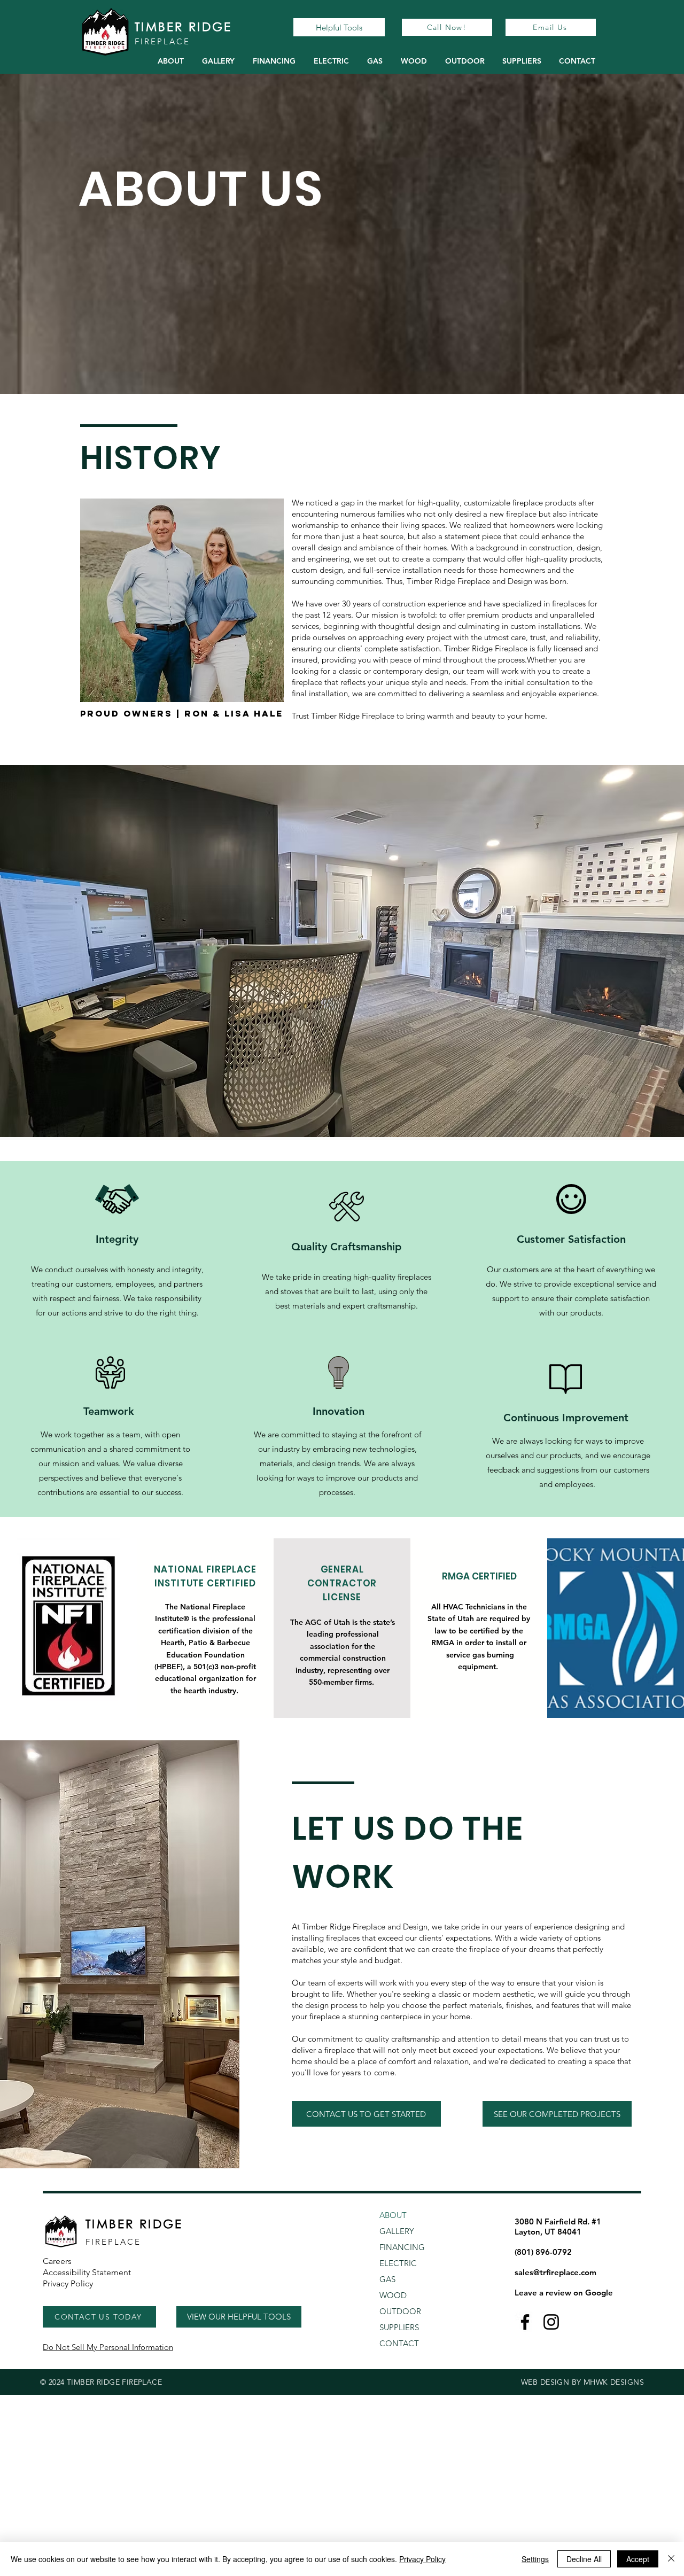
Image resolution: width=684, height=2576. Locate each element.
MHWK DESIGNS (614, 2382)
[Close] (671, 2559)
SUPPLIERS (399, 2327)
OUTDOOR (400, 2311)
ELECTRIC (398, 2263)
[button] (331, 61)
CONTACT (399, 2343)
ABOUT (393, 2215)
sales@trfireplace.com (555, 2272)
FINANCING (402, 2247)
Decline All (584, 2559)
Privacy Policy (422, 2559)
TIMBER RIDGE (184, 26)
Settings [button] (535, 2559)
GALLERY (397, 2231)
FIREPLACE (162, 41)
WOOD (393, 2295)
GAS (387, 2279)
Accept (638, 2559)
